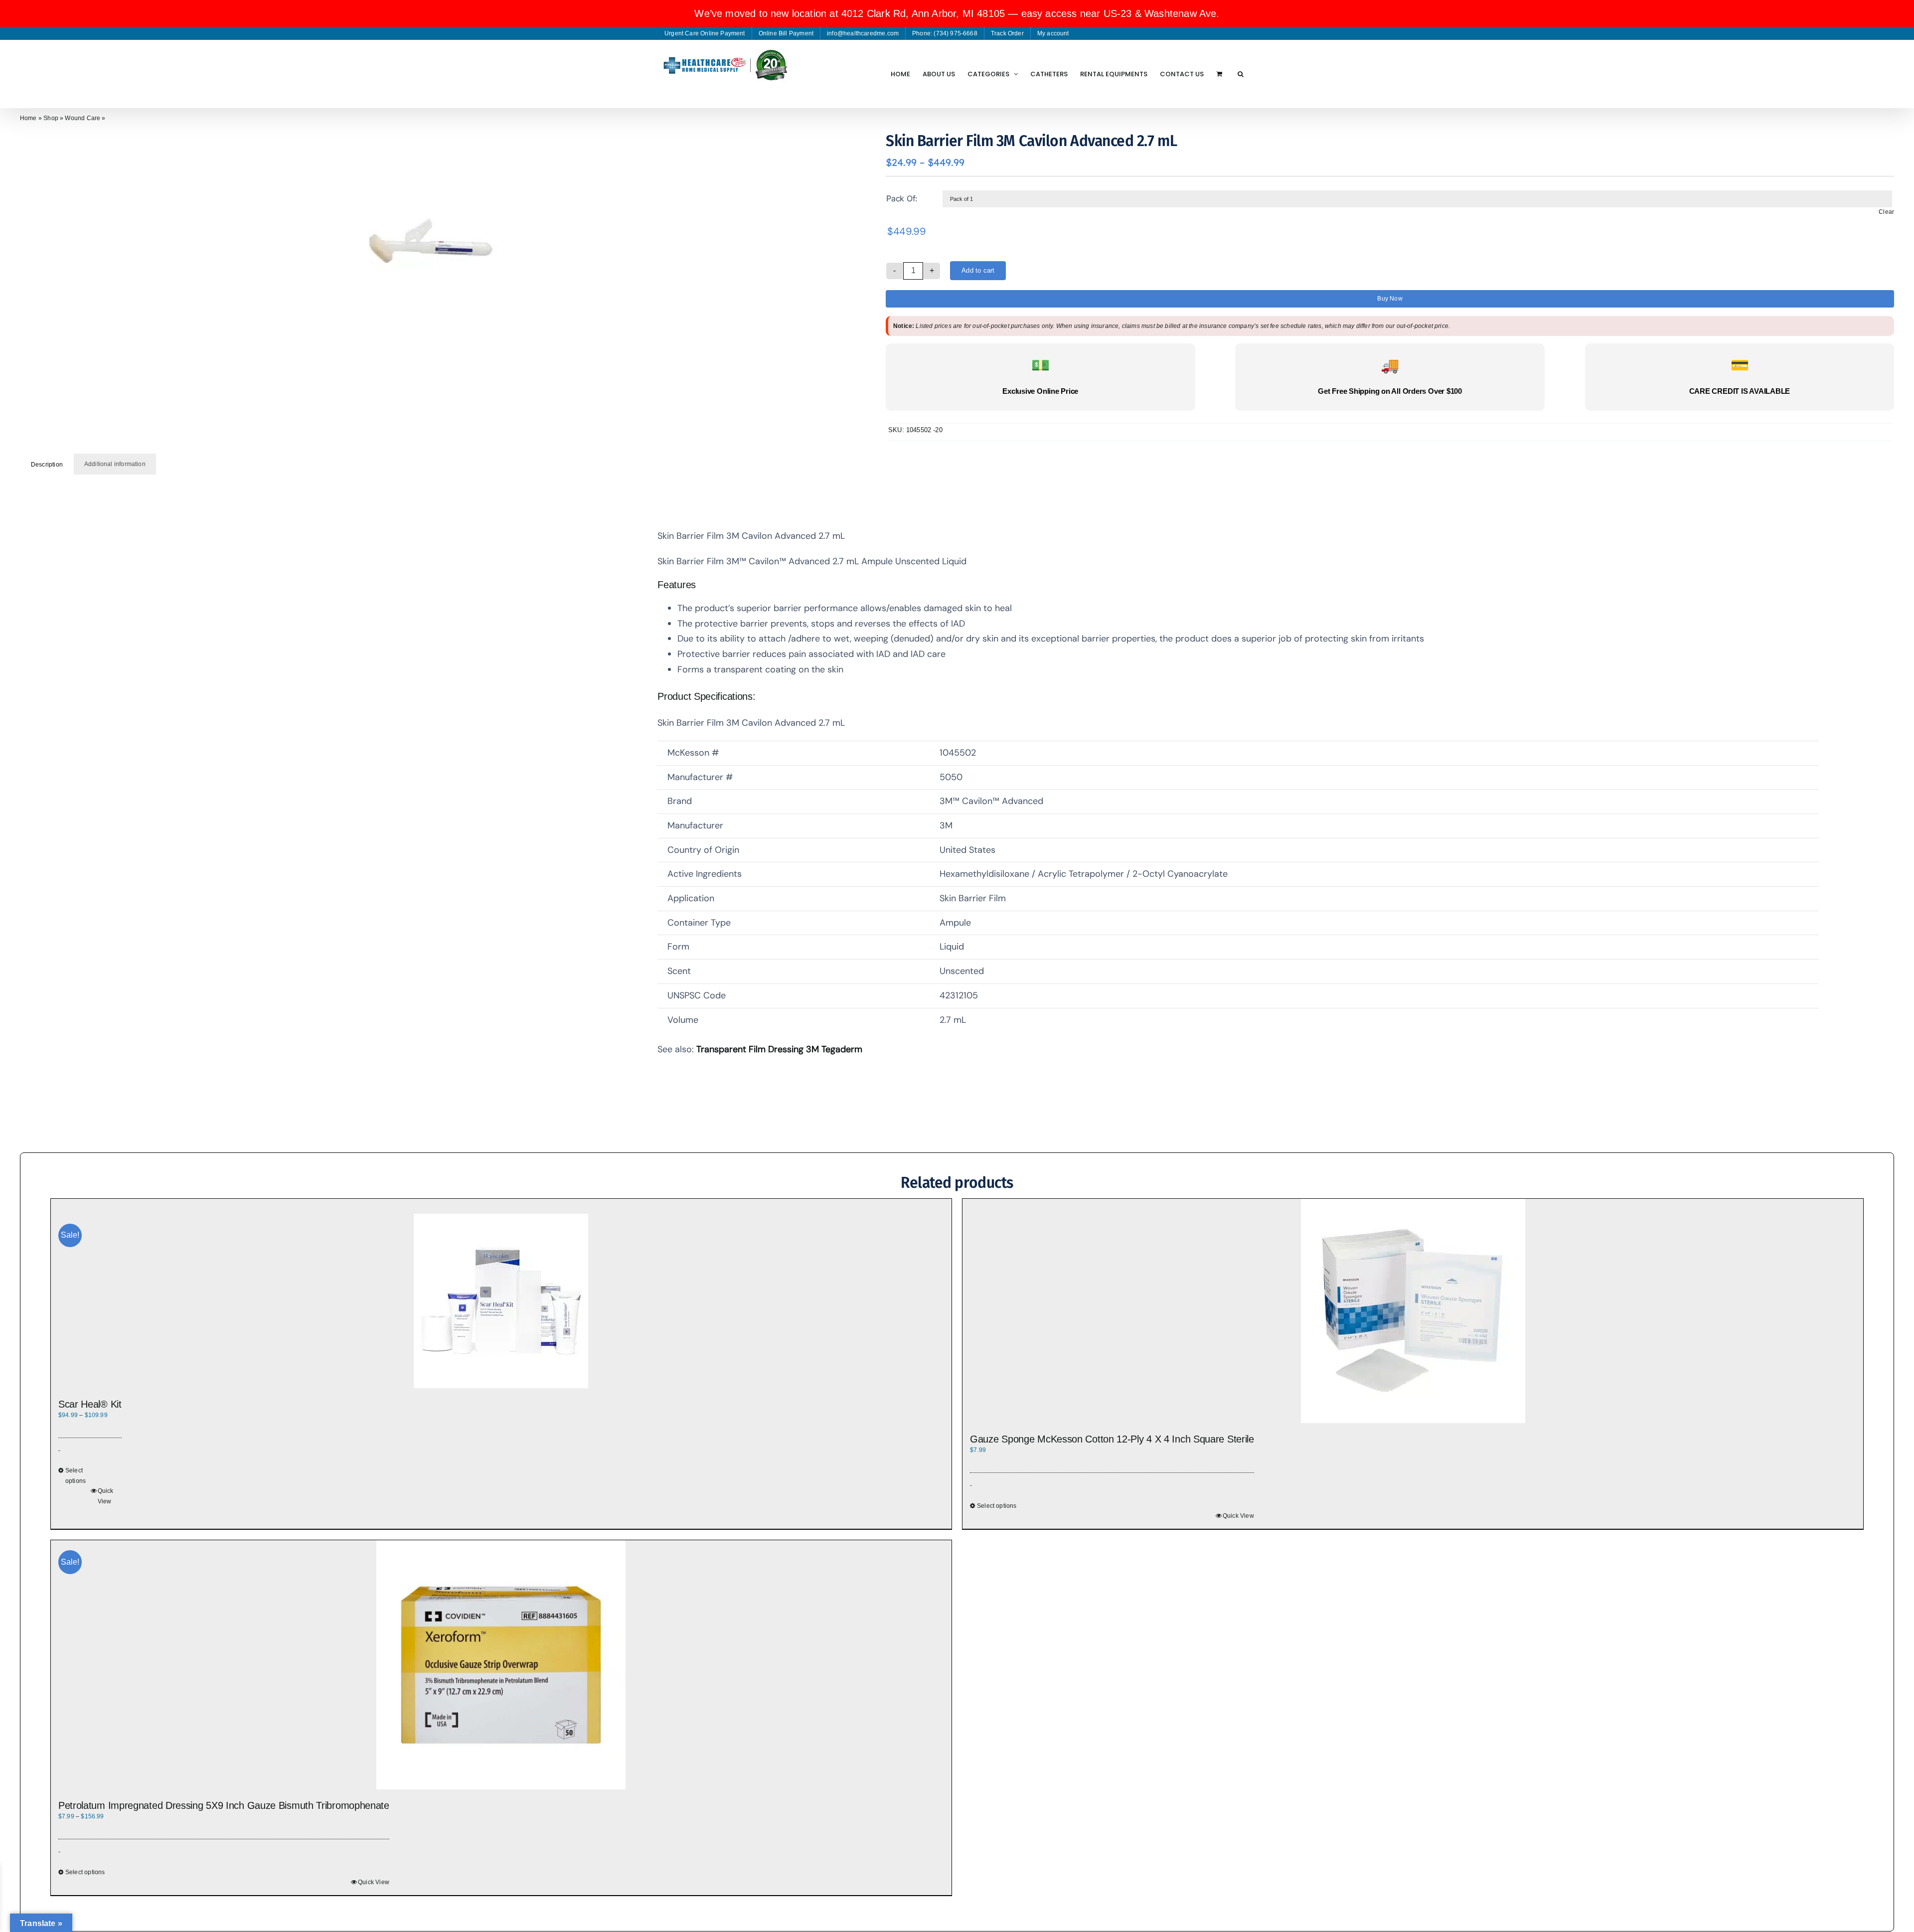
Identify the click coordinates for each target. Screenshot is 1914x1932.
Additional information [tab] (115, 464)
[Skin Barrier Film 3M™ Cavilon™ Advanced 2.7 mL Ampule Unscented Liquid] (427, 246)
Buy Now (1390, 299)
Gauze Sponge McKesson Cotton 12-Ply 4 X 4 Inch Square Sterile (1112, 1439)
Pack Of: (902, 198)
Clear (1886, 212)
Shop (51, 118)
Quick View (106, 1496)
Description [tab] (47, 465)
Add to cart (978, 270)
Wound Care (82, 118)
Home (28, 118)
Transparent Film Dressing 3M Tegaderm (779, 1049)
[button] (1241, 74)
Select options (76, 1476)
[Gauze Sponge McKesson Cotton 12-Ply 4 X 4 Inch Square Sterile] (1413, 1311)
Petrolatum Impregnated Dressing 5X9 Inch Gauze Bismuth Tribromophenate (224, 1805)
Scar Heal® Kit (90, 1404)
